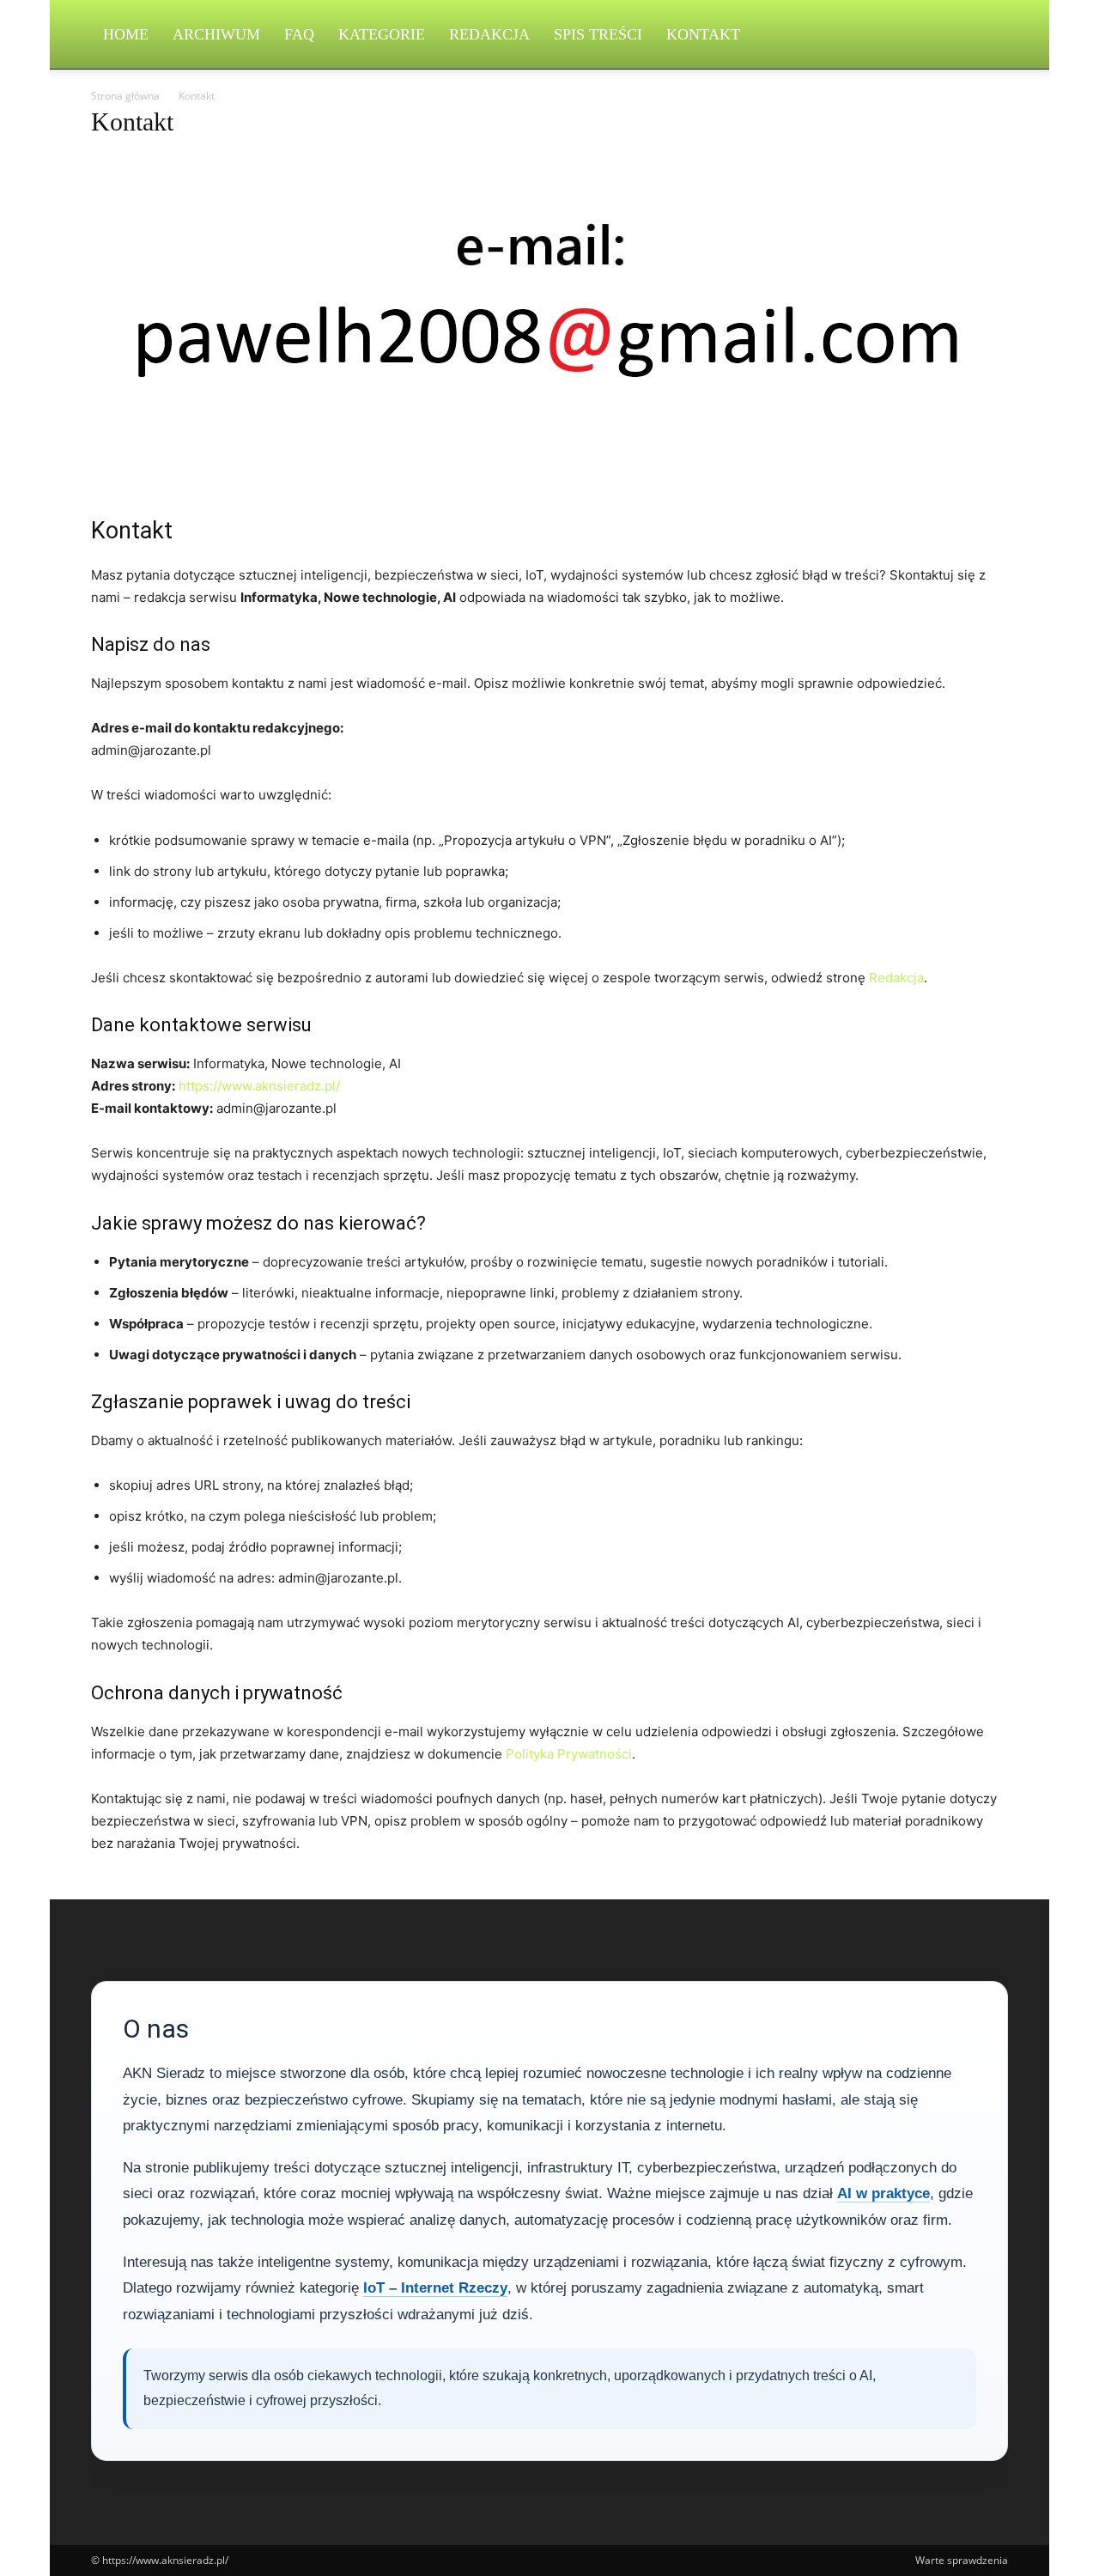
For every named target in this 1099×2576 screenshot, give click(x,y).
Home (126, 34)
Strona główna (125, 96)
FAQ (299, 34)
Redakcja (489, 34)
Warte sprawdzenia (962, 2560)
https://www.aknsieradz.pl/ (259, 1086)
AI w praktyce (883, 2193)
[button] (987, 36)
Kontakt (703, 34)
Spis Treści (598, 34)
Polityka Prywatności (569, 1754)
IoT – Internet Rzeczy (435, 2288)
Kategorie (382, 34)
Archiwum (216, 34)
